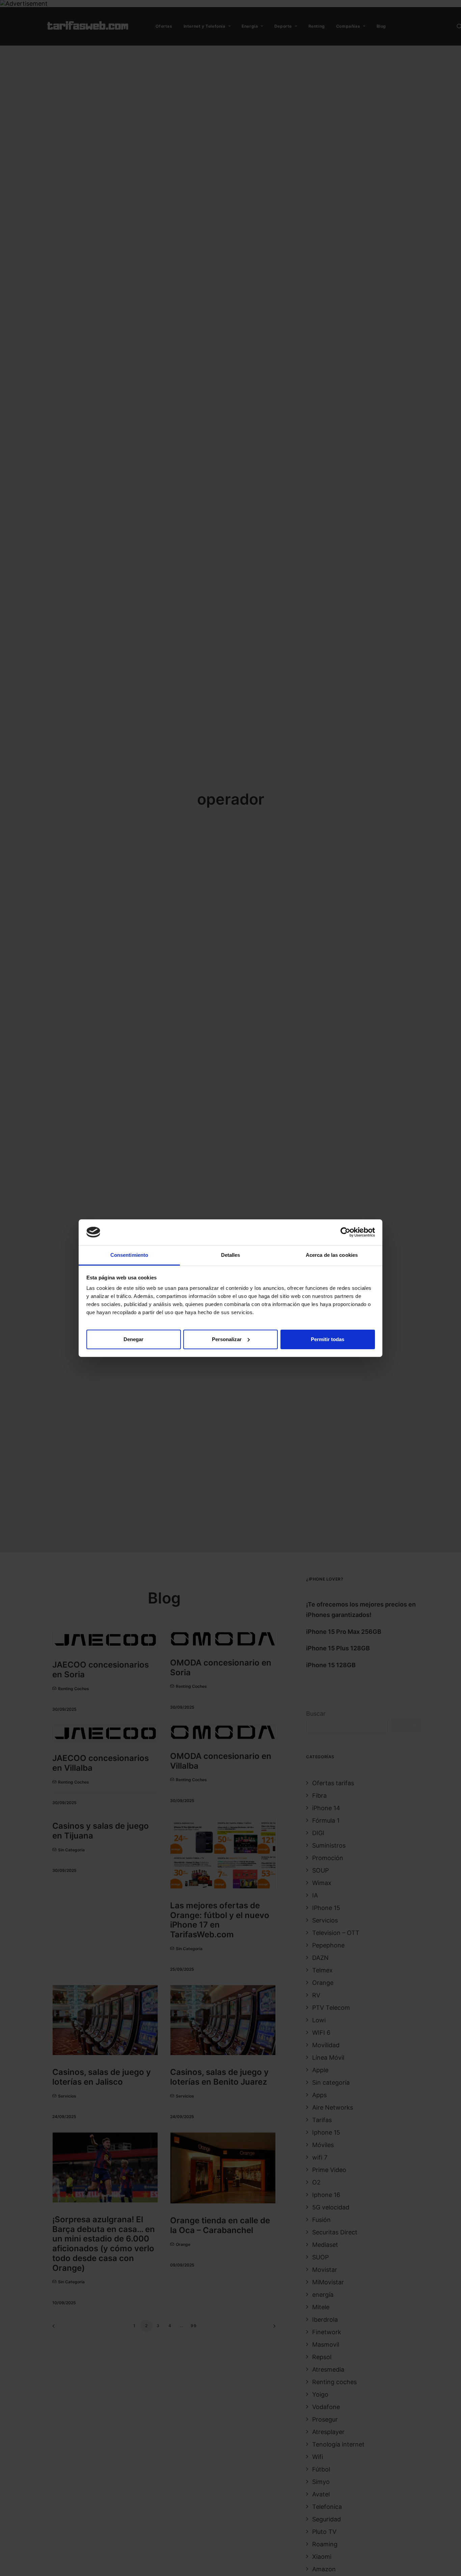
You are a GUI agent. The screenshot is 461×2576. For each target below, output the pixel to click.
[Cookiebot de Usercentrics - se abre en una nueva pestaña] (345, 1232)
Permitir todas (328, 1339)
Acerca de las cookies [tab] (332, 1255)
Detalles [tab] (231, 1255)
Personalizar (227, 1339)
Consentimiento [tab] (129, 1255)
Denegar (133, 1339)
